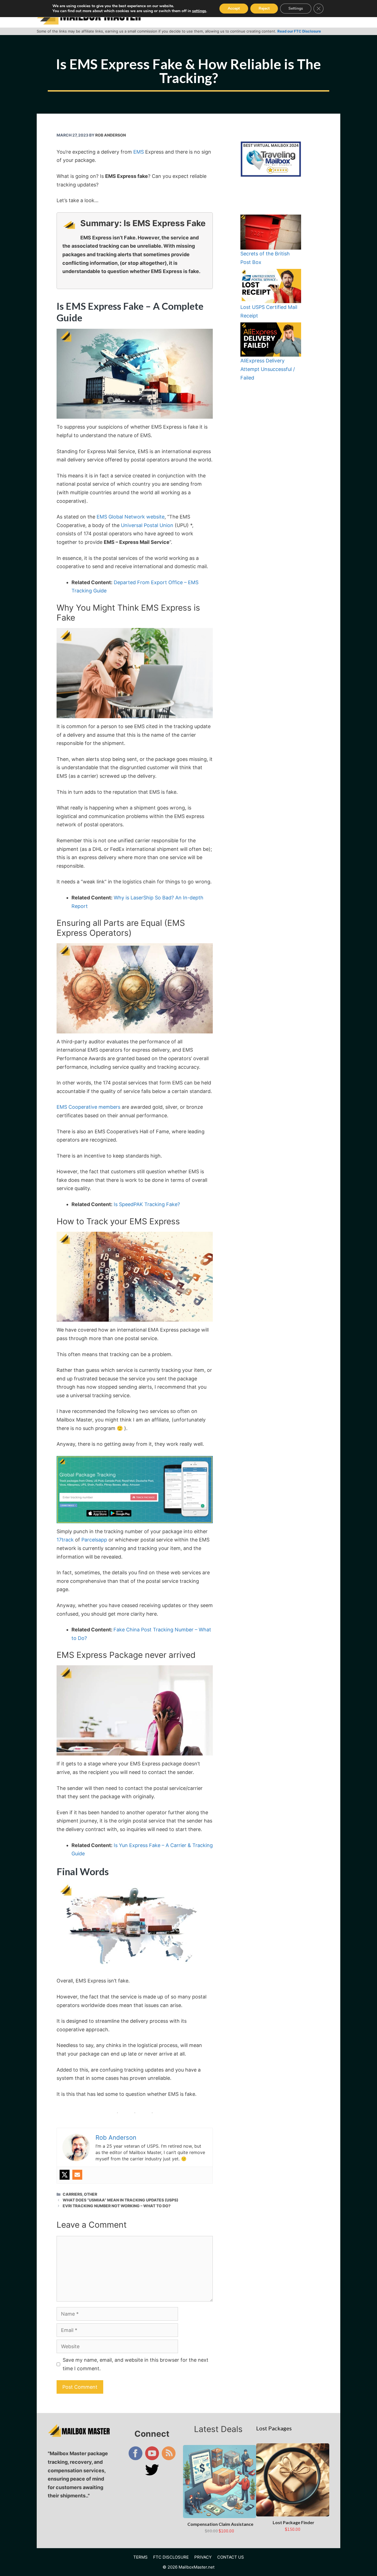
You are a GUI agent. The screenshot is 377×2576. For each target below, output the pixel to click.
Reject (264, 8)
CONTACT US (231, 2557)
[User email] (77, 2175)
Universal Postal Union (147, 525)
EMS (139, 152)
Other (91, 2194)
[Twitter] (65, 2175)
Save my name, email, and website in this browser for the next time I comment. (136, 2364)
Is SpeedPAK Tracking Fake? (147, 1204)
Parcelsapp (94, 1540)
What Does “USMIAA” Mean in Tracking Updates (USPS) (120, 2200)
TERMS (140, 2557)
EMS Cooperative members (88, 1107)
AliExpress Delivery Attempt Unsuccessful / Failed (268, 369)
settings (199, 11)
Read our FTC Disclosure (299, 31)
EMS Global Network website (131, 517)
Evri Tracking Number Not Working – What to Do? (117, 2206)
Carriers (72, 2194)
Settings (296, 8)
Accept (234, 8)
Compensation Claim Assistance (220, 2524)
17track (65, 1540)
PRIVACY (203, 2557)
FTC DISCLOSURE (171, 2557)
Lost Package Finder (294, 2522)
